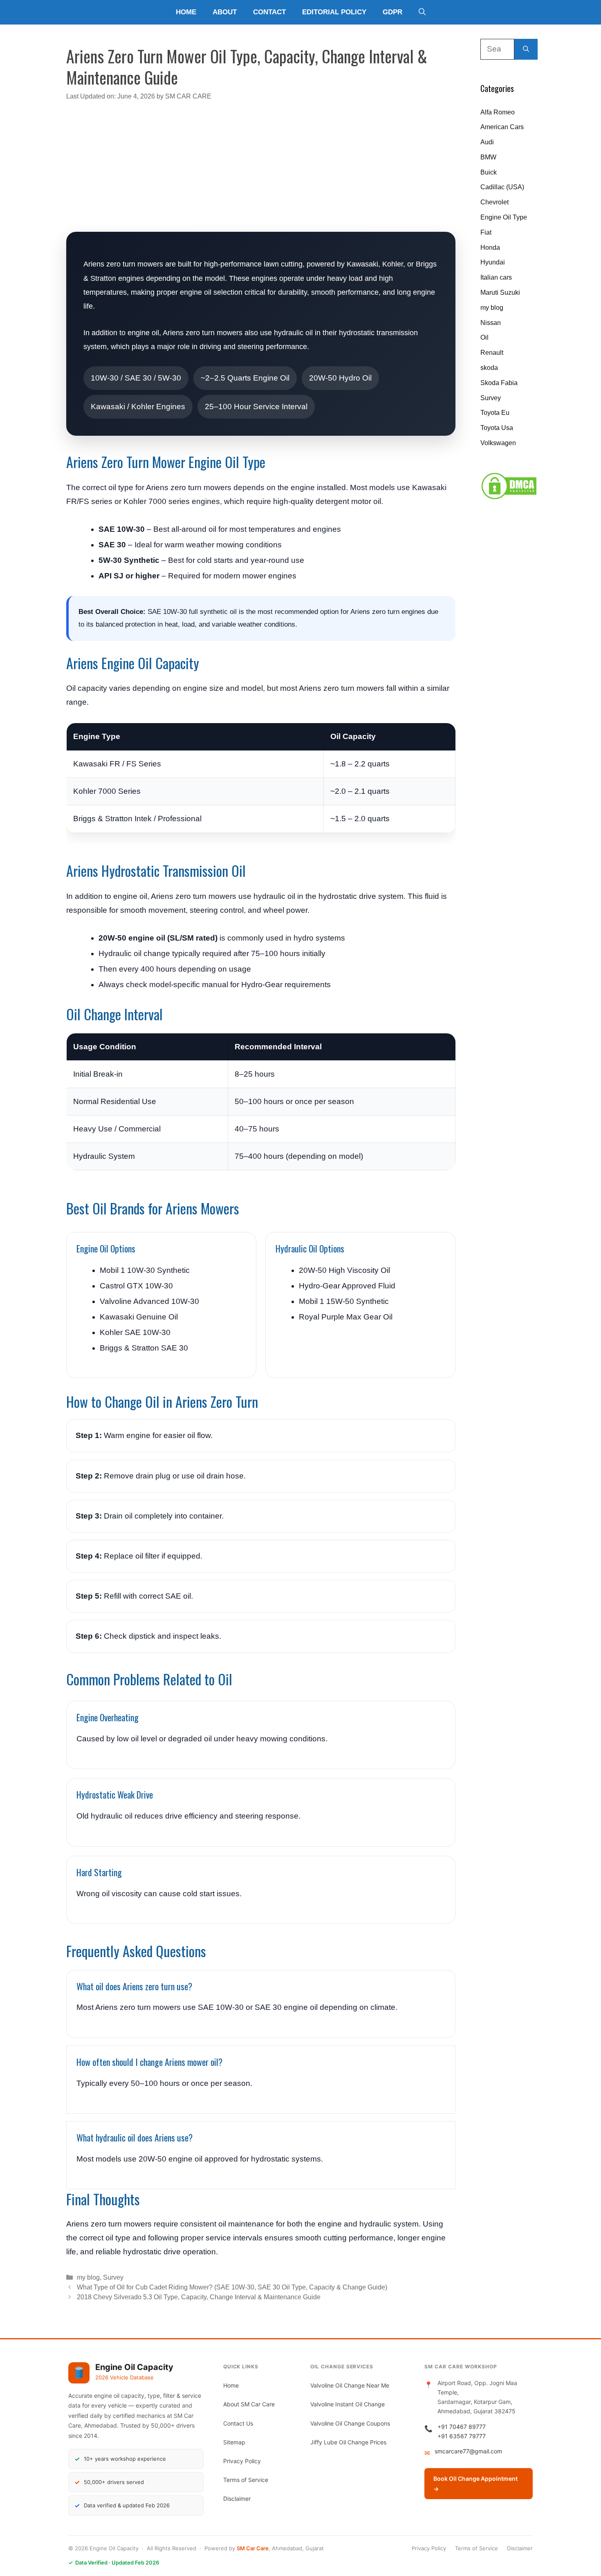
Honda (490, 248)
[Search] (526, 49)
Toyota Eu (495, 413)
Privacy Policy (242, 2461)
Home (186, 12)
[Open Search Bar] (422, 12)
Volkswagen (498, 443)
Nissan (491, 323)
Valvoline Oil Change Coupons (350, 2423)
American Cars (502, 127)
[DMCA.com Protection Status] (509, 498)
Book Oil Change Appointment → (475, 2484)
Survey (113, 2277)
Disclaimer (237, 2499)
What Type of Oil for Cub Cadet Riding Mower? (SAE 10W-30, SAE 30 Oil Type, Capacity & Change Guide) (232, 2287)
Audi (487, 142)
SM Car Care (253, 2548)
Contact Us (238, 2423)
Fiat (486, 232)
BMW (488, 157)
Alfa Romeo (498, 112)
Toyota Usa (497, 428)
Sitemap (234, 2442)
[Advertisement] (261, 166)
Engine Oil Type (504, 217)
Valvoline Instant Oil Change (348, 2404)
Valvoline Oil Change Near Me (350, 2385)
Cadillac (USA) (502, 187)
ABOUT (225, 12)
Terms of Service (246, 2480)
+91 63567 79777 (462, 2436)
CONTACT (269, 12)
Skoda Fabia (499, 383)
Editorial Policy (334, 12)
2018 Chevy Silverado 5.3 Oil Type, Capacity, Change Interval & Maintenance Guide (199, 2297)
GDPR (392, 12)
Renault (492, 353)
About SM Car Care (249, 2404)
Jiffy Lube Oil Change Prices (348, 2442)
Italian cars (496, 277)
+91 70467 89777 (462, 2427)
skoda (489, 368)
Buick (489, 172)
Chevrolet (494, 202)
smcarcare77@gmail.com (468, 2451)
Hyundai (493, 262)
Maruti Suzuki (500, 292)
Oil (484, 337)
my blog (88, 2277)
